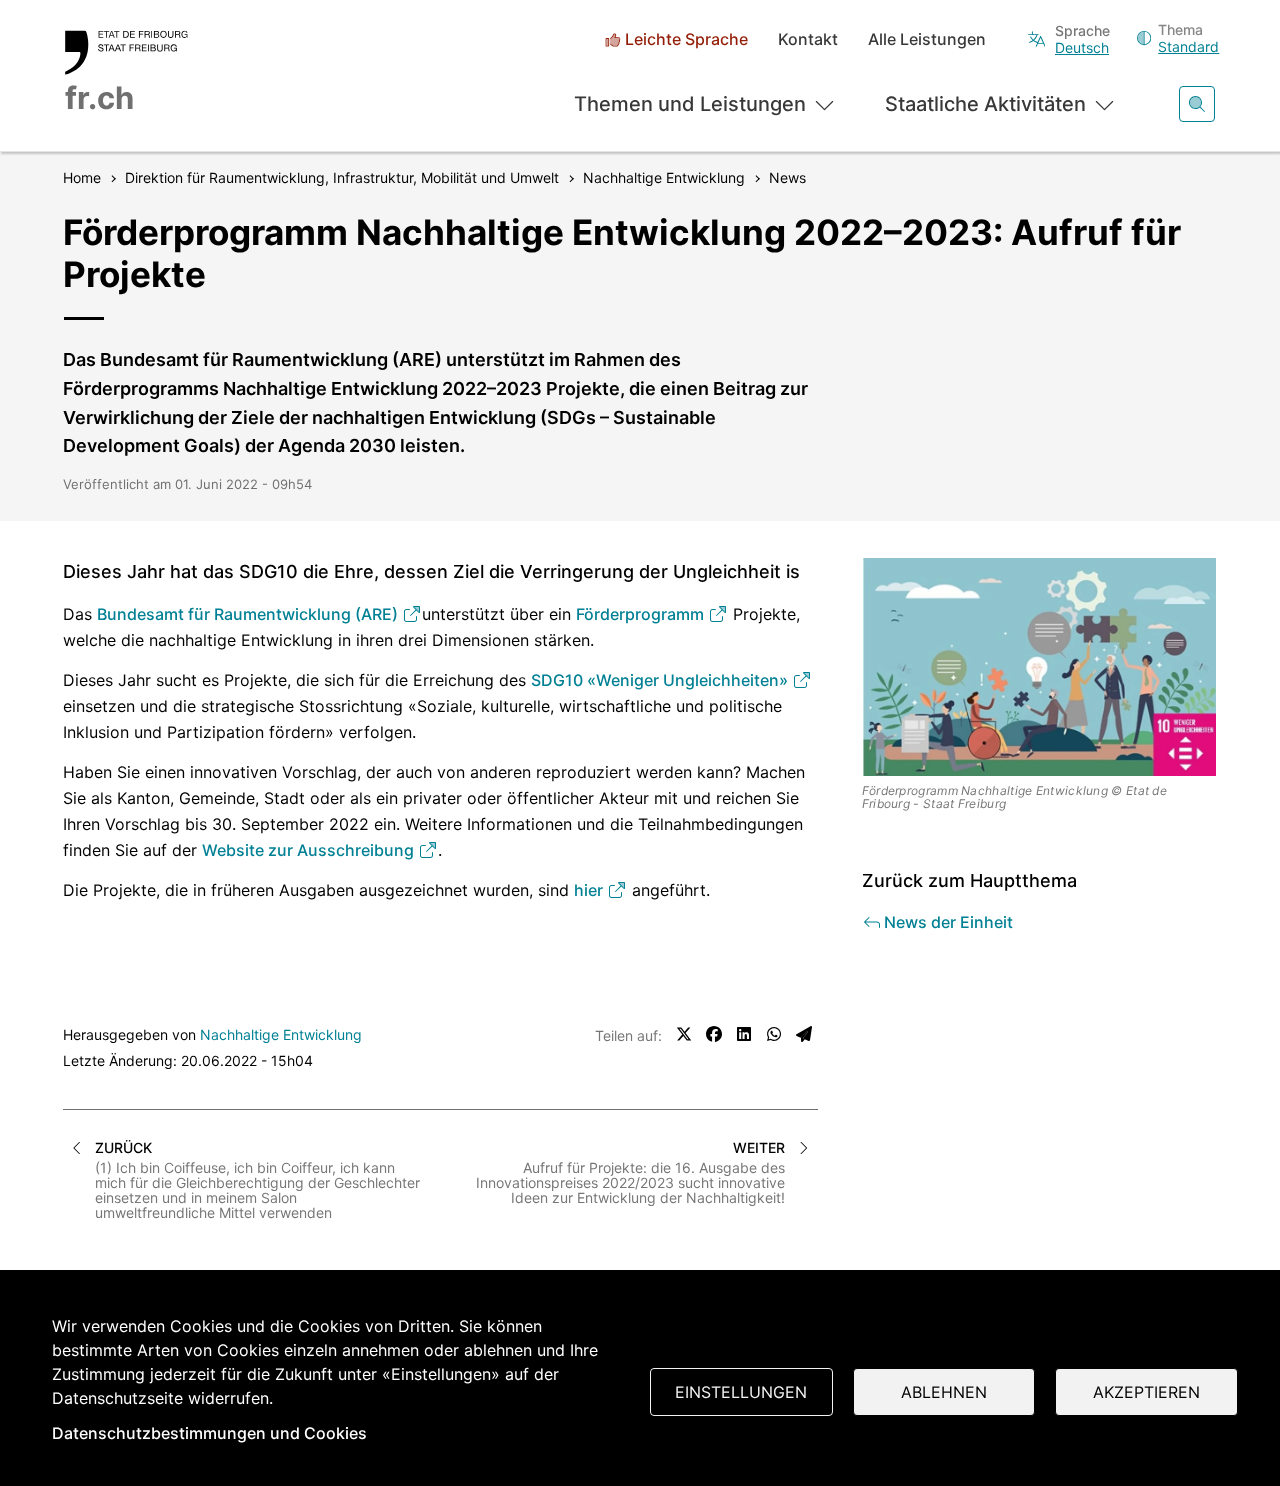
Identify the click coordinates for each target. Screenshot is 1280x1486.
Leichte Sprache (686, 39)
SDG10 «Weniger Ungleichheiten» (661, 680)
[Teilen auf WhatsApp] (774, 1034)
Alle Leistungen (927, 39)
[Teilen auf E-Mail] (804, 1034)
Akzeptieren (1146, 1392)
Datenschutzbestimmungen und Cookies (209, 1433)
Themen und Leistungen (690, 104)
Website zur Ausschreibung (310, 850)
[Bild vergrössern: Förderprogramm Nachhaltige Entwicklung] (1040, 667)
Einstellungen (741, 1392)
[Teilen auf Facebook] (714, 1034)
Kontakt (808, 39)
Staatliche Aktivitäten (985, 104)
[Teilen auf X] (684, 1034)
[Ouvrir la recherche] (1197, 104)
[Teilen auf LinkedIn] (744, 1034)
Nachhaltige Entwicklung (281, 1034)
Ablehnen (944, 1392)
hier (590, 890)
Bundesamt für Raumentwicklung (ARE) (249, 614)
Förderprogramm (642, 614)
